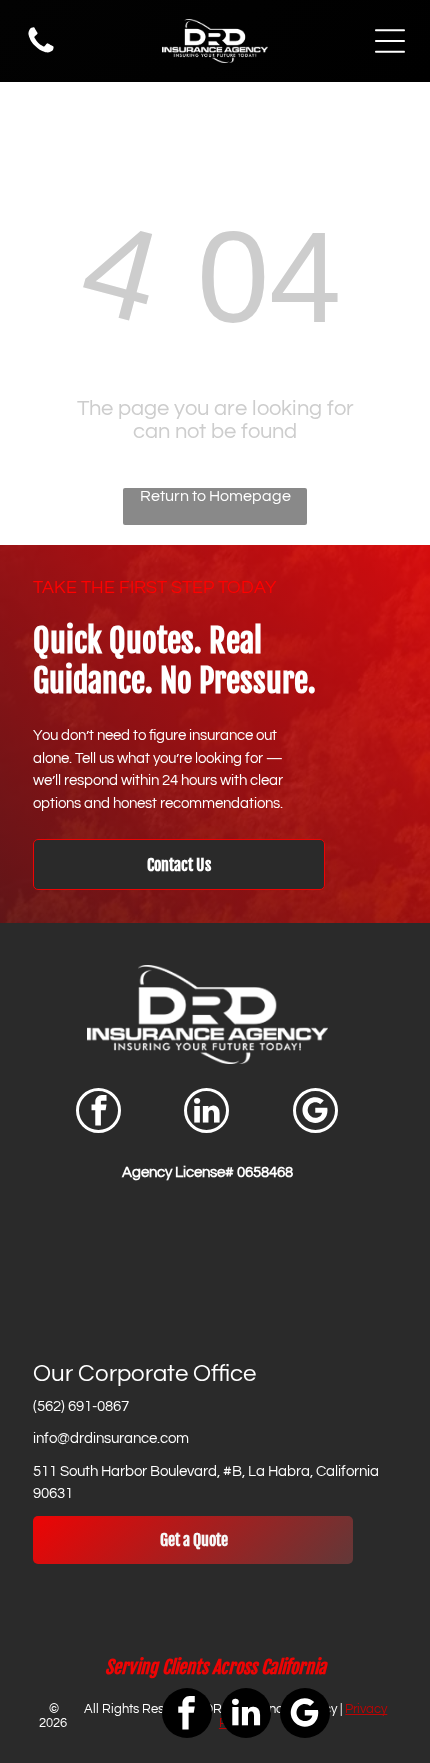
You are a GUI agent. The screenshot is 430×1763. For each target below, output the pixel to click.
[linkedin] (206, 1113)
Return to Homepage (215, 496)
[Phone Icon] (41, 52)
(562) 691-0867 (81, 1406)
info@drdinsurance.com (111, 1438)
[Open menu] (390, 41)
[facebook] (98, 1113)
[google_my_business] (315, 1113)
